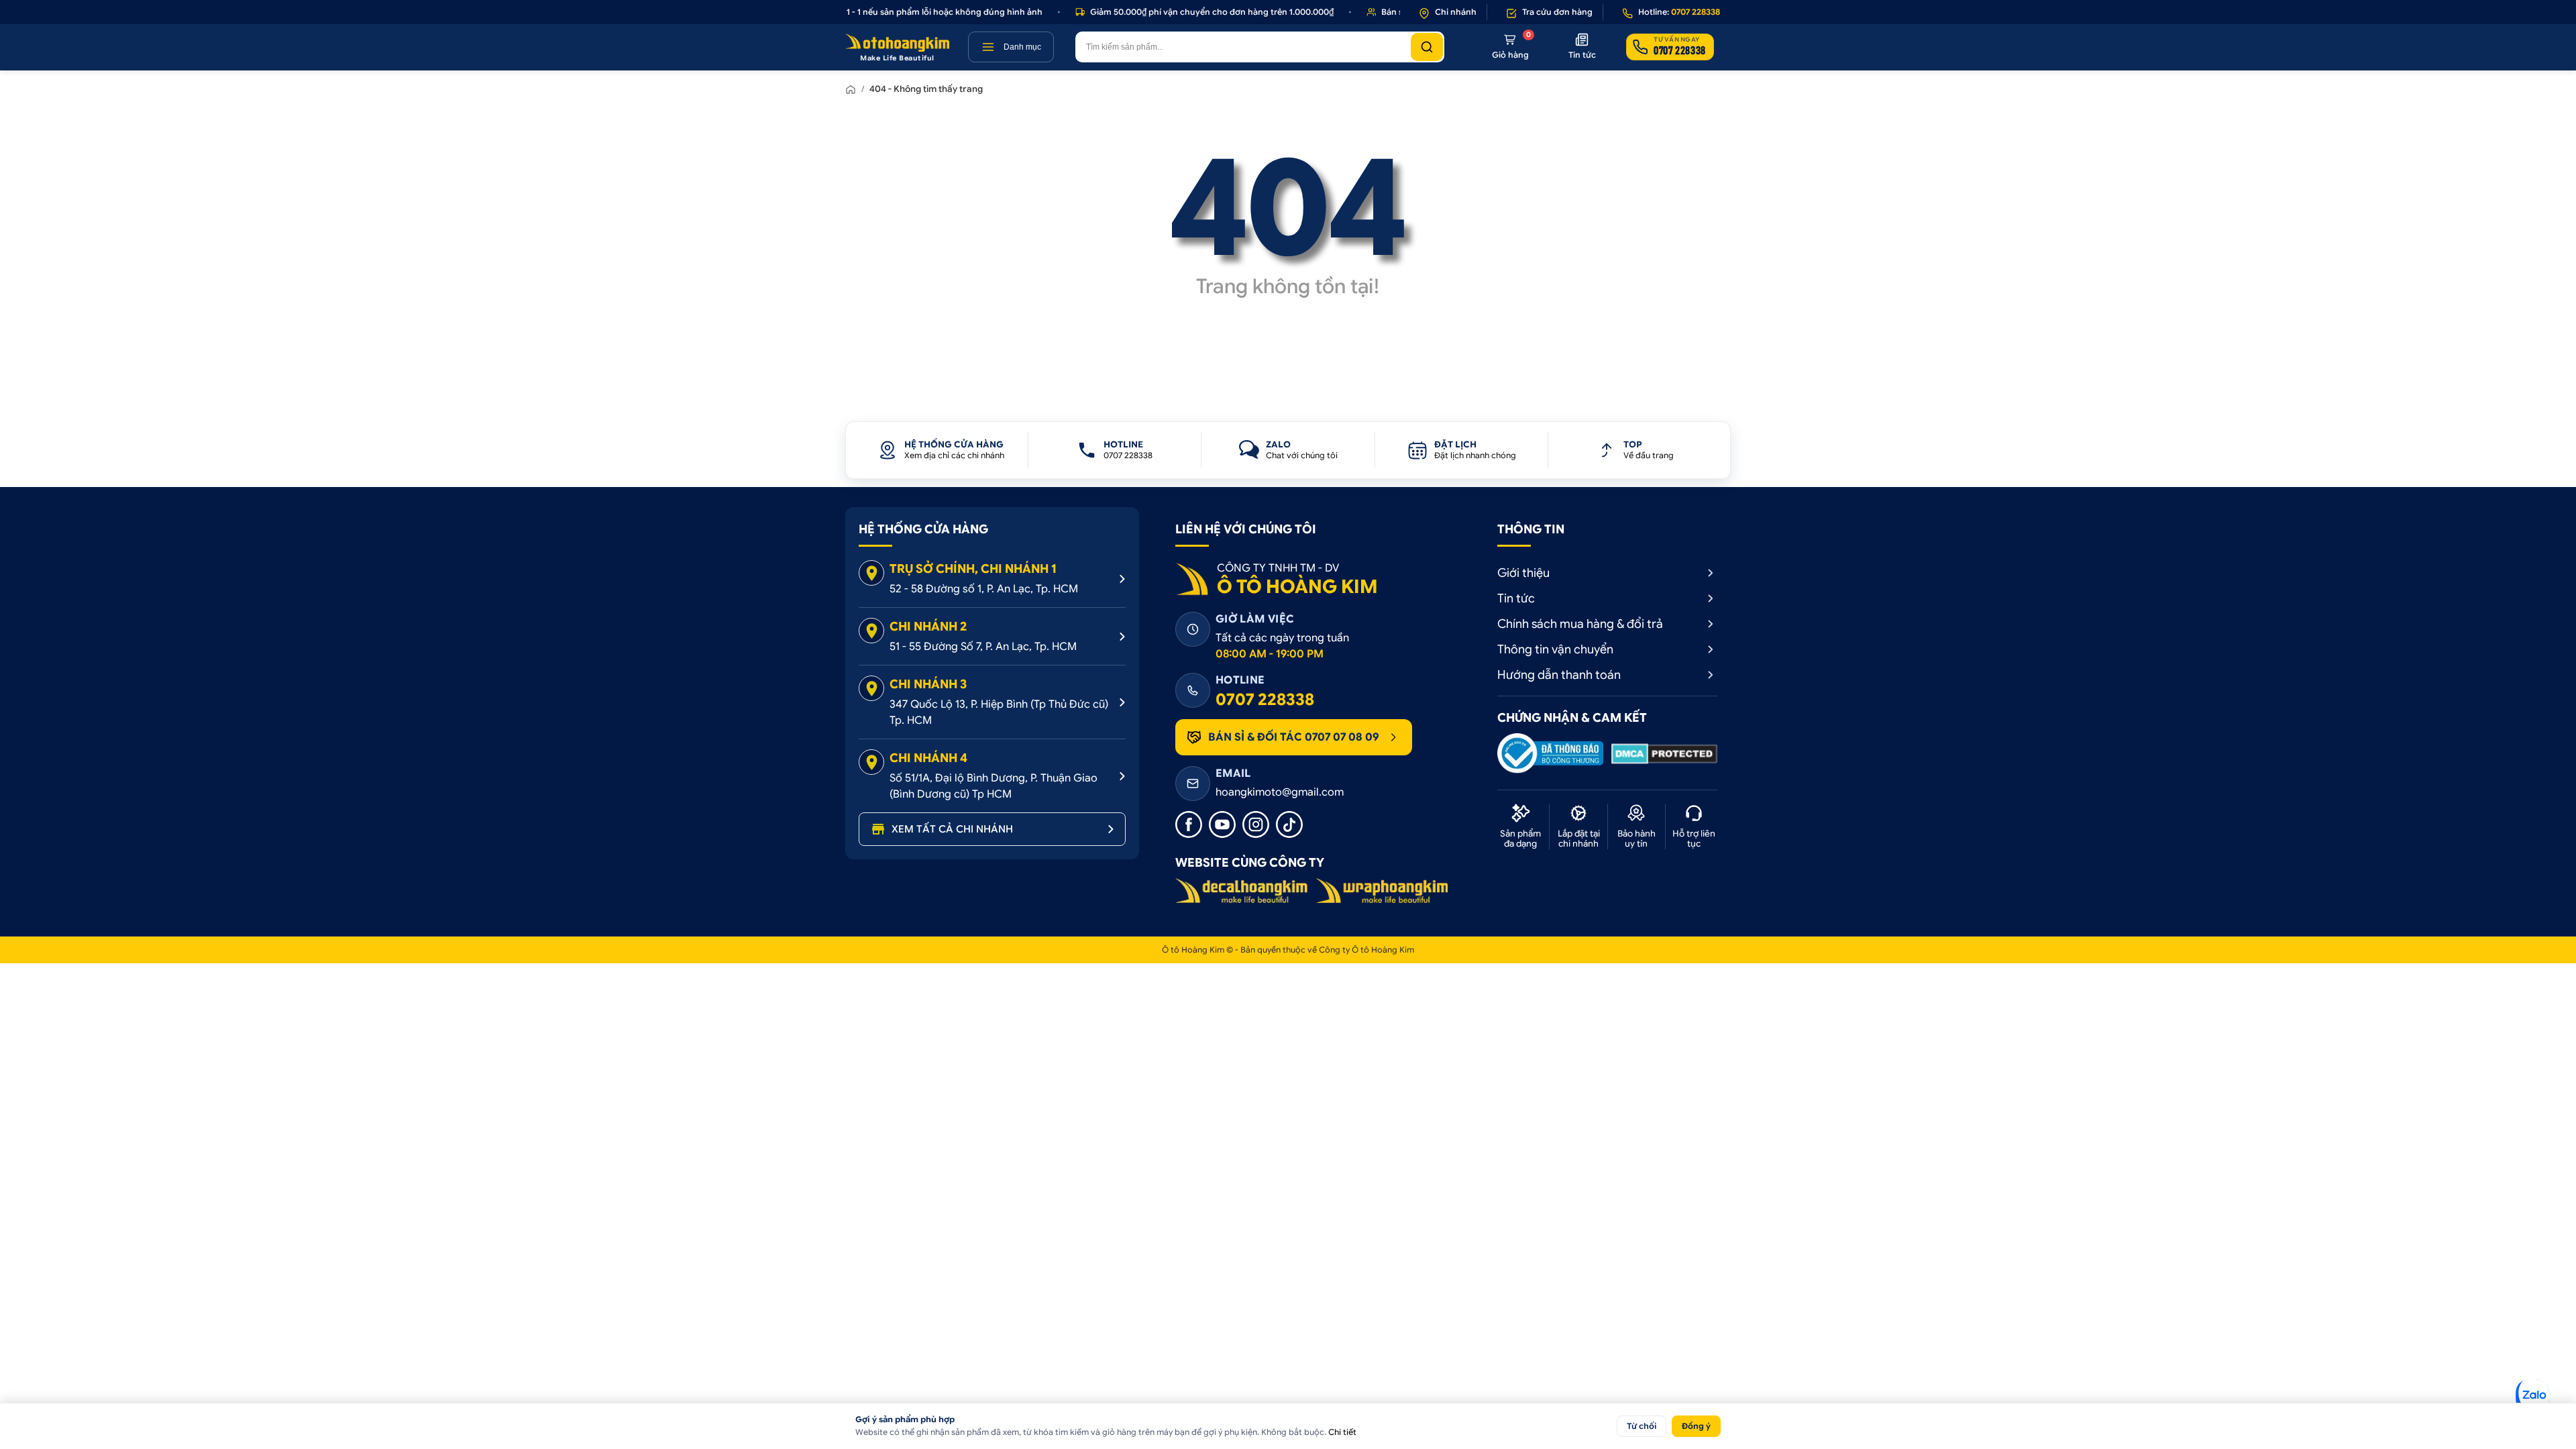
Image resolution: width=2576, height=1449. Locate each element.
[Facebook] (1189, 824)
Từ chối (1642, 1426)
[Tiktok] (1289, 824)
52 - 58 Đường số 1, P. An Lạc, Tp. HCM (984, 589)
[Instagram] (1256, 824)
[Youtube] (1222, 824)
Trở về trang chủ (1288, 335)
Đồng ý (1696, 1426)
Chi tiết (1342, 1432)
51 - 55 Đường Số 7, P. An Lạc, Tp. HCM (983, 647)
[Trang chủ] (851, 89)
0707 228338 (1265, 700)
